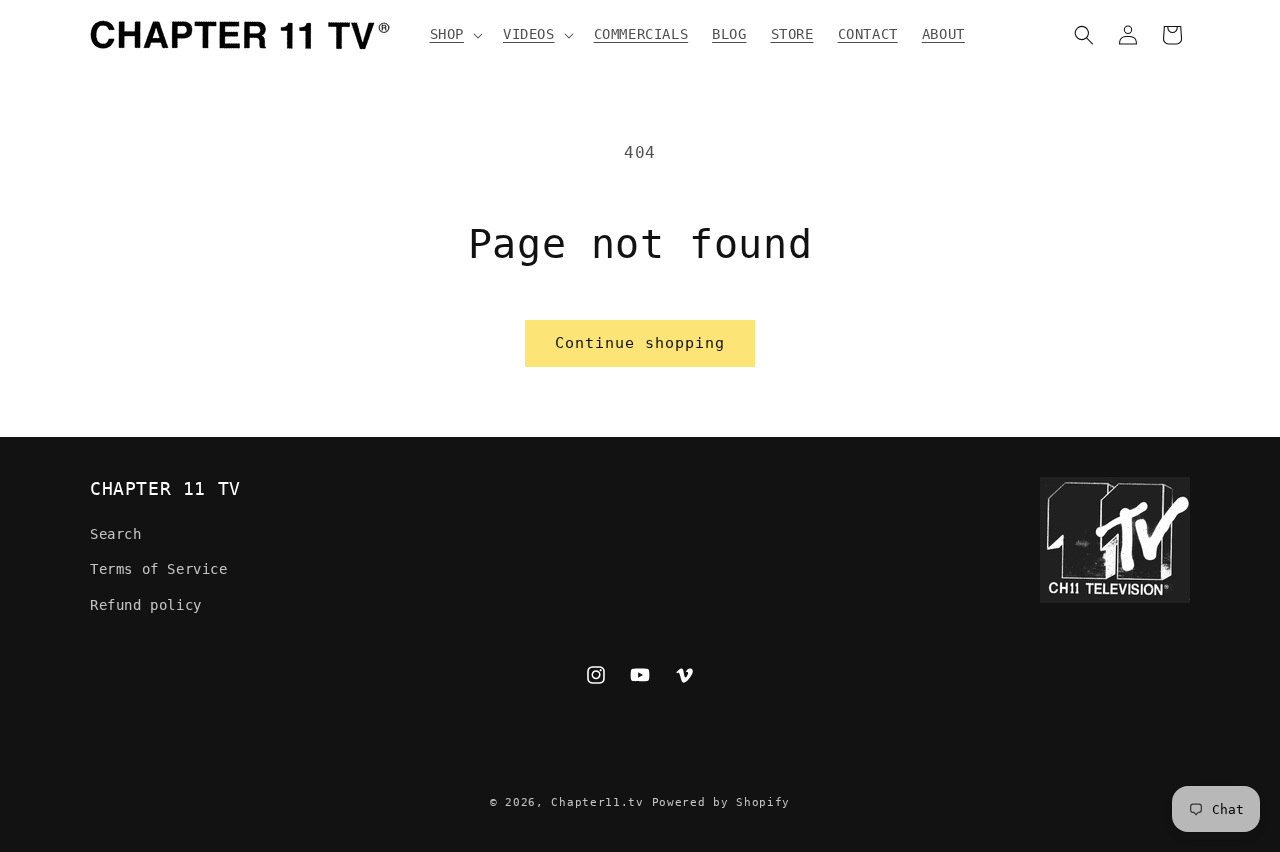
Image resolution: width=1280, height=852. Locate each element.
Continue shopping (640, 343)
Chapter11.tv (597, 802)
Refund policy (146, 605)
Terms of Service (159, 569)
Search (116, 534)
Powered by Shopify (721, 802)
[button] (454, 34)
